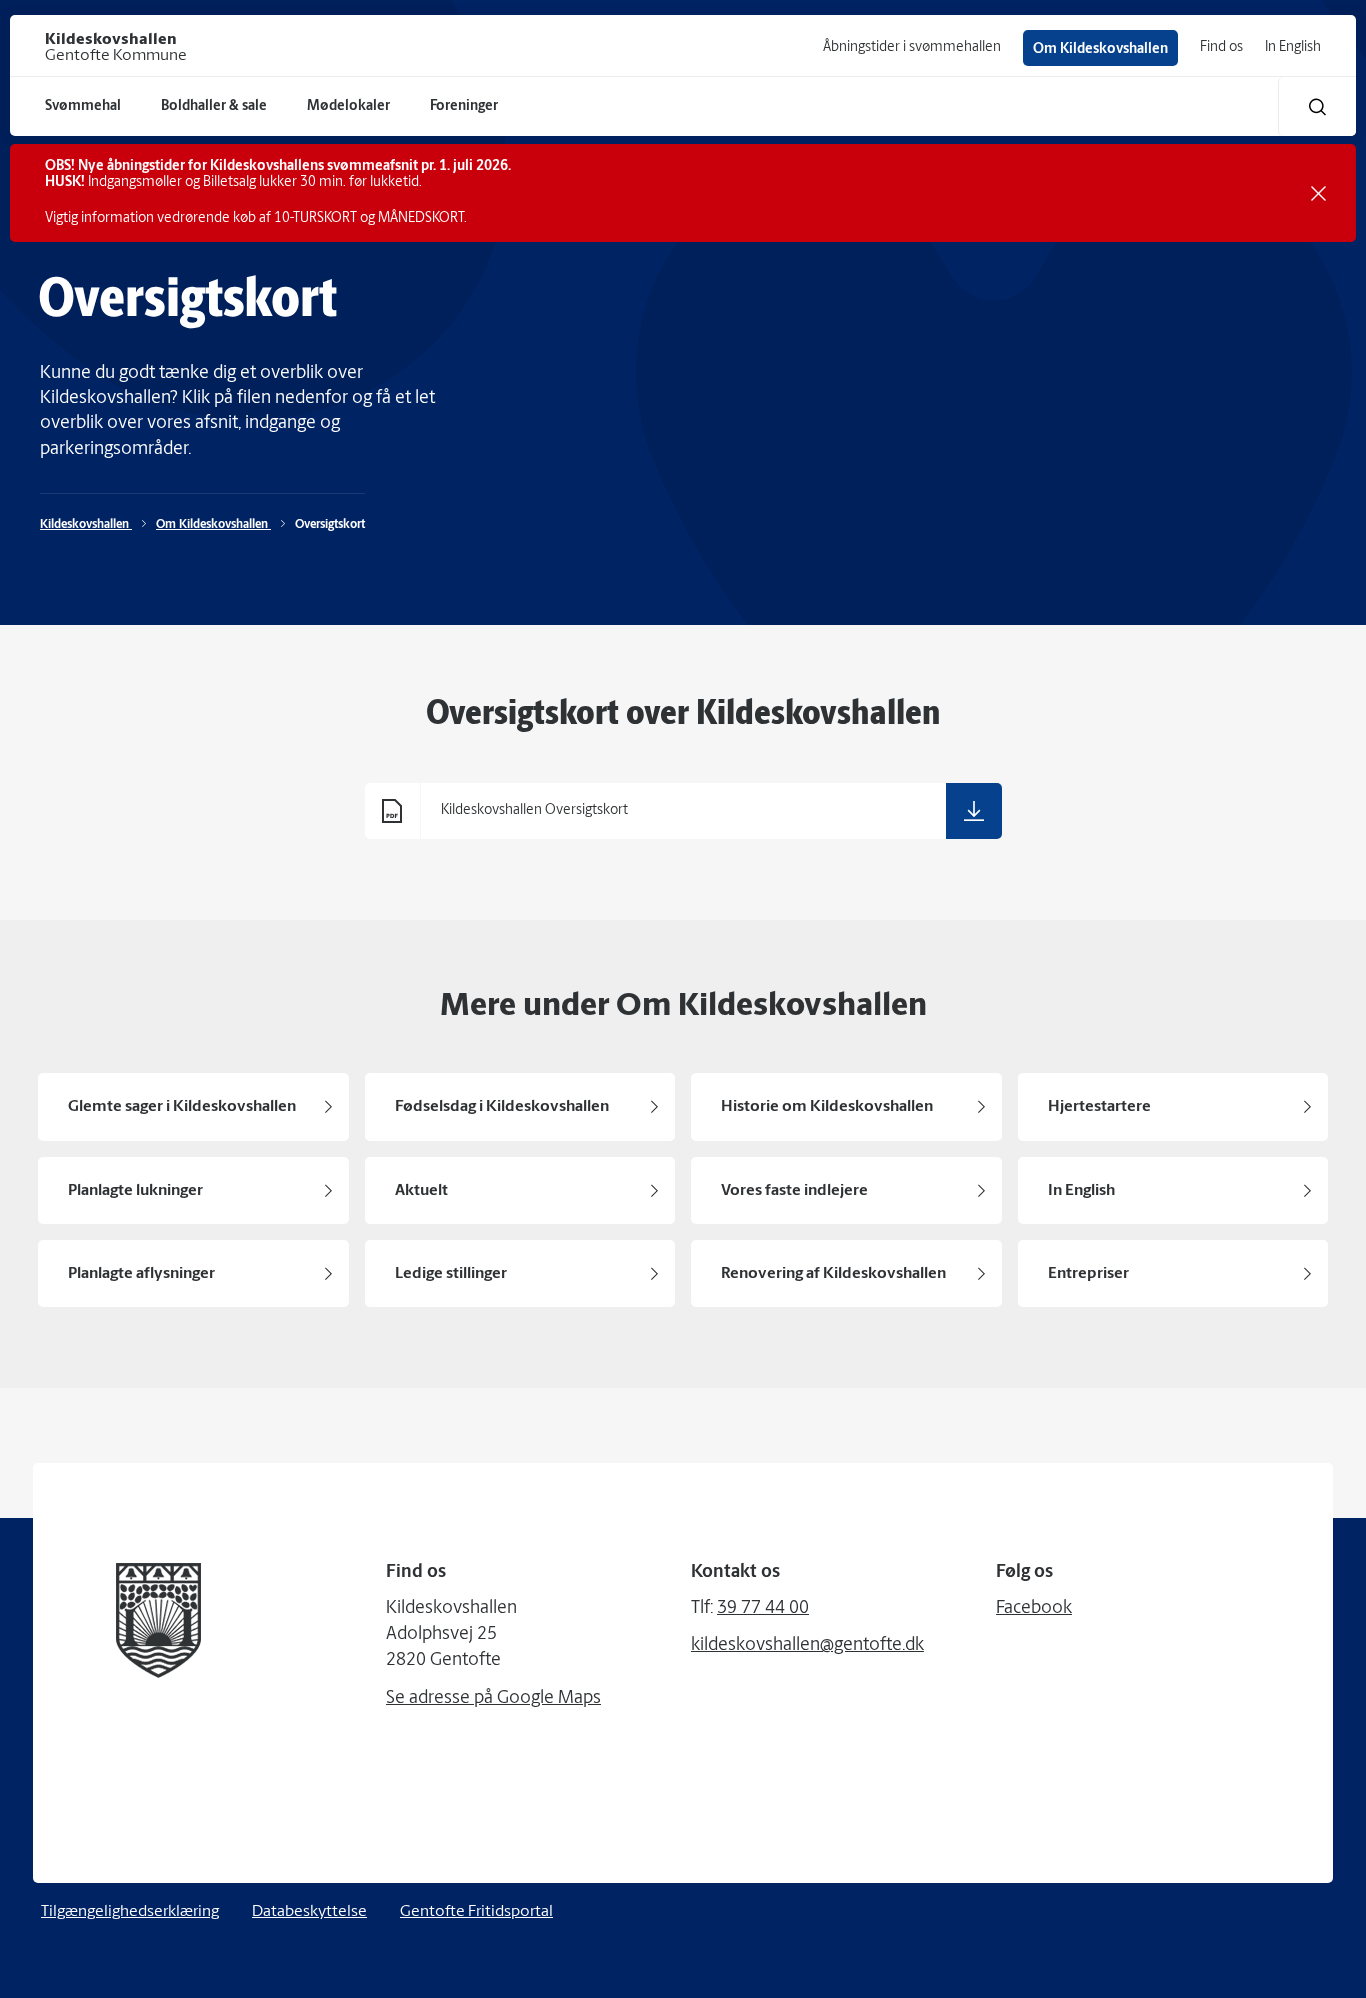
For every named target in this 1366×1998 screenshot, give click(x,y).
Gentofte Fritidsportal (476, 1912)
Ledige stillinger (451, 1274)
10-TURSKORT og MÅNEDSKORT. (370, 218)
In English (1293, 47)
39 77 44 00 (763, 1609)
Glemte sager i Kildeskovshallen (182, 1107)
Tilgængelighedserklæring (130, 1912)
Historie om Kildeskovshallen (827, 1107)
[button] (1317, 106)
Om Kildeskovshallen (1100, 49)
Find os (1221, 47)
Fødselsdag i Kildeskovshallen (502, 1107)
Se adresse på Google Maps (493, 1699)
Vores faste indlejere (794, 1191)
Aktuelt (421, 1191)
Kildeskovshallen (86, 525)
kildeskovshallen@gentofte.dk (807, 1646)
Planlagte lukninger (135, 1191)
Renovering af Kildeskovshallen (833, 1274)
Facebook (1034, 1609)
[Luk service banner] (1318, 193)
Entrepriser (1088, 1274)
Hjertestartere (1099, 1107)
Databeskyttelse (309, 1912)
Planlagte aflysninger (141, 1274)
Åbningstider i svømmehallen (912, 47)
